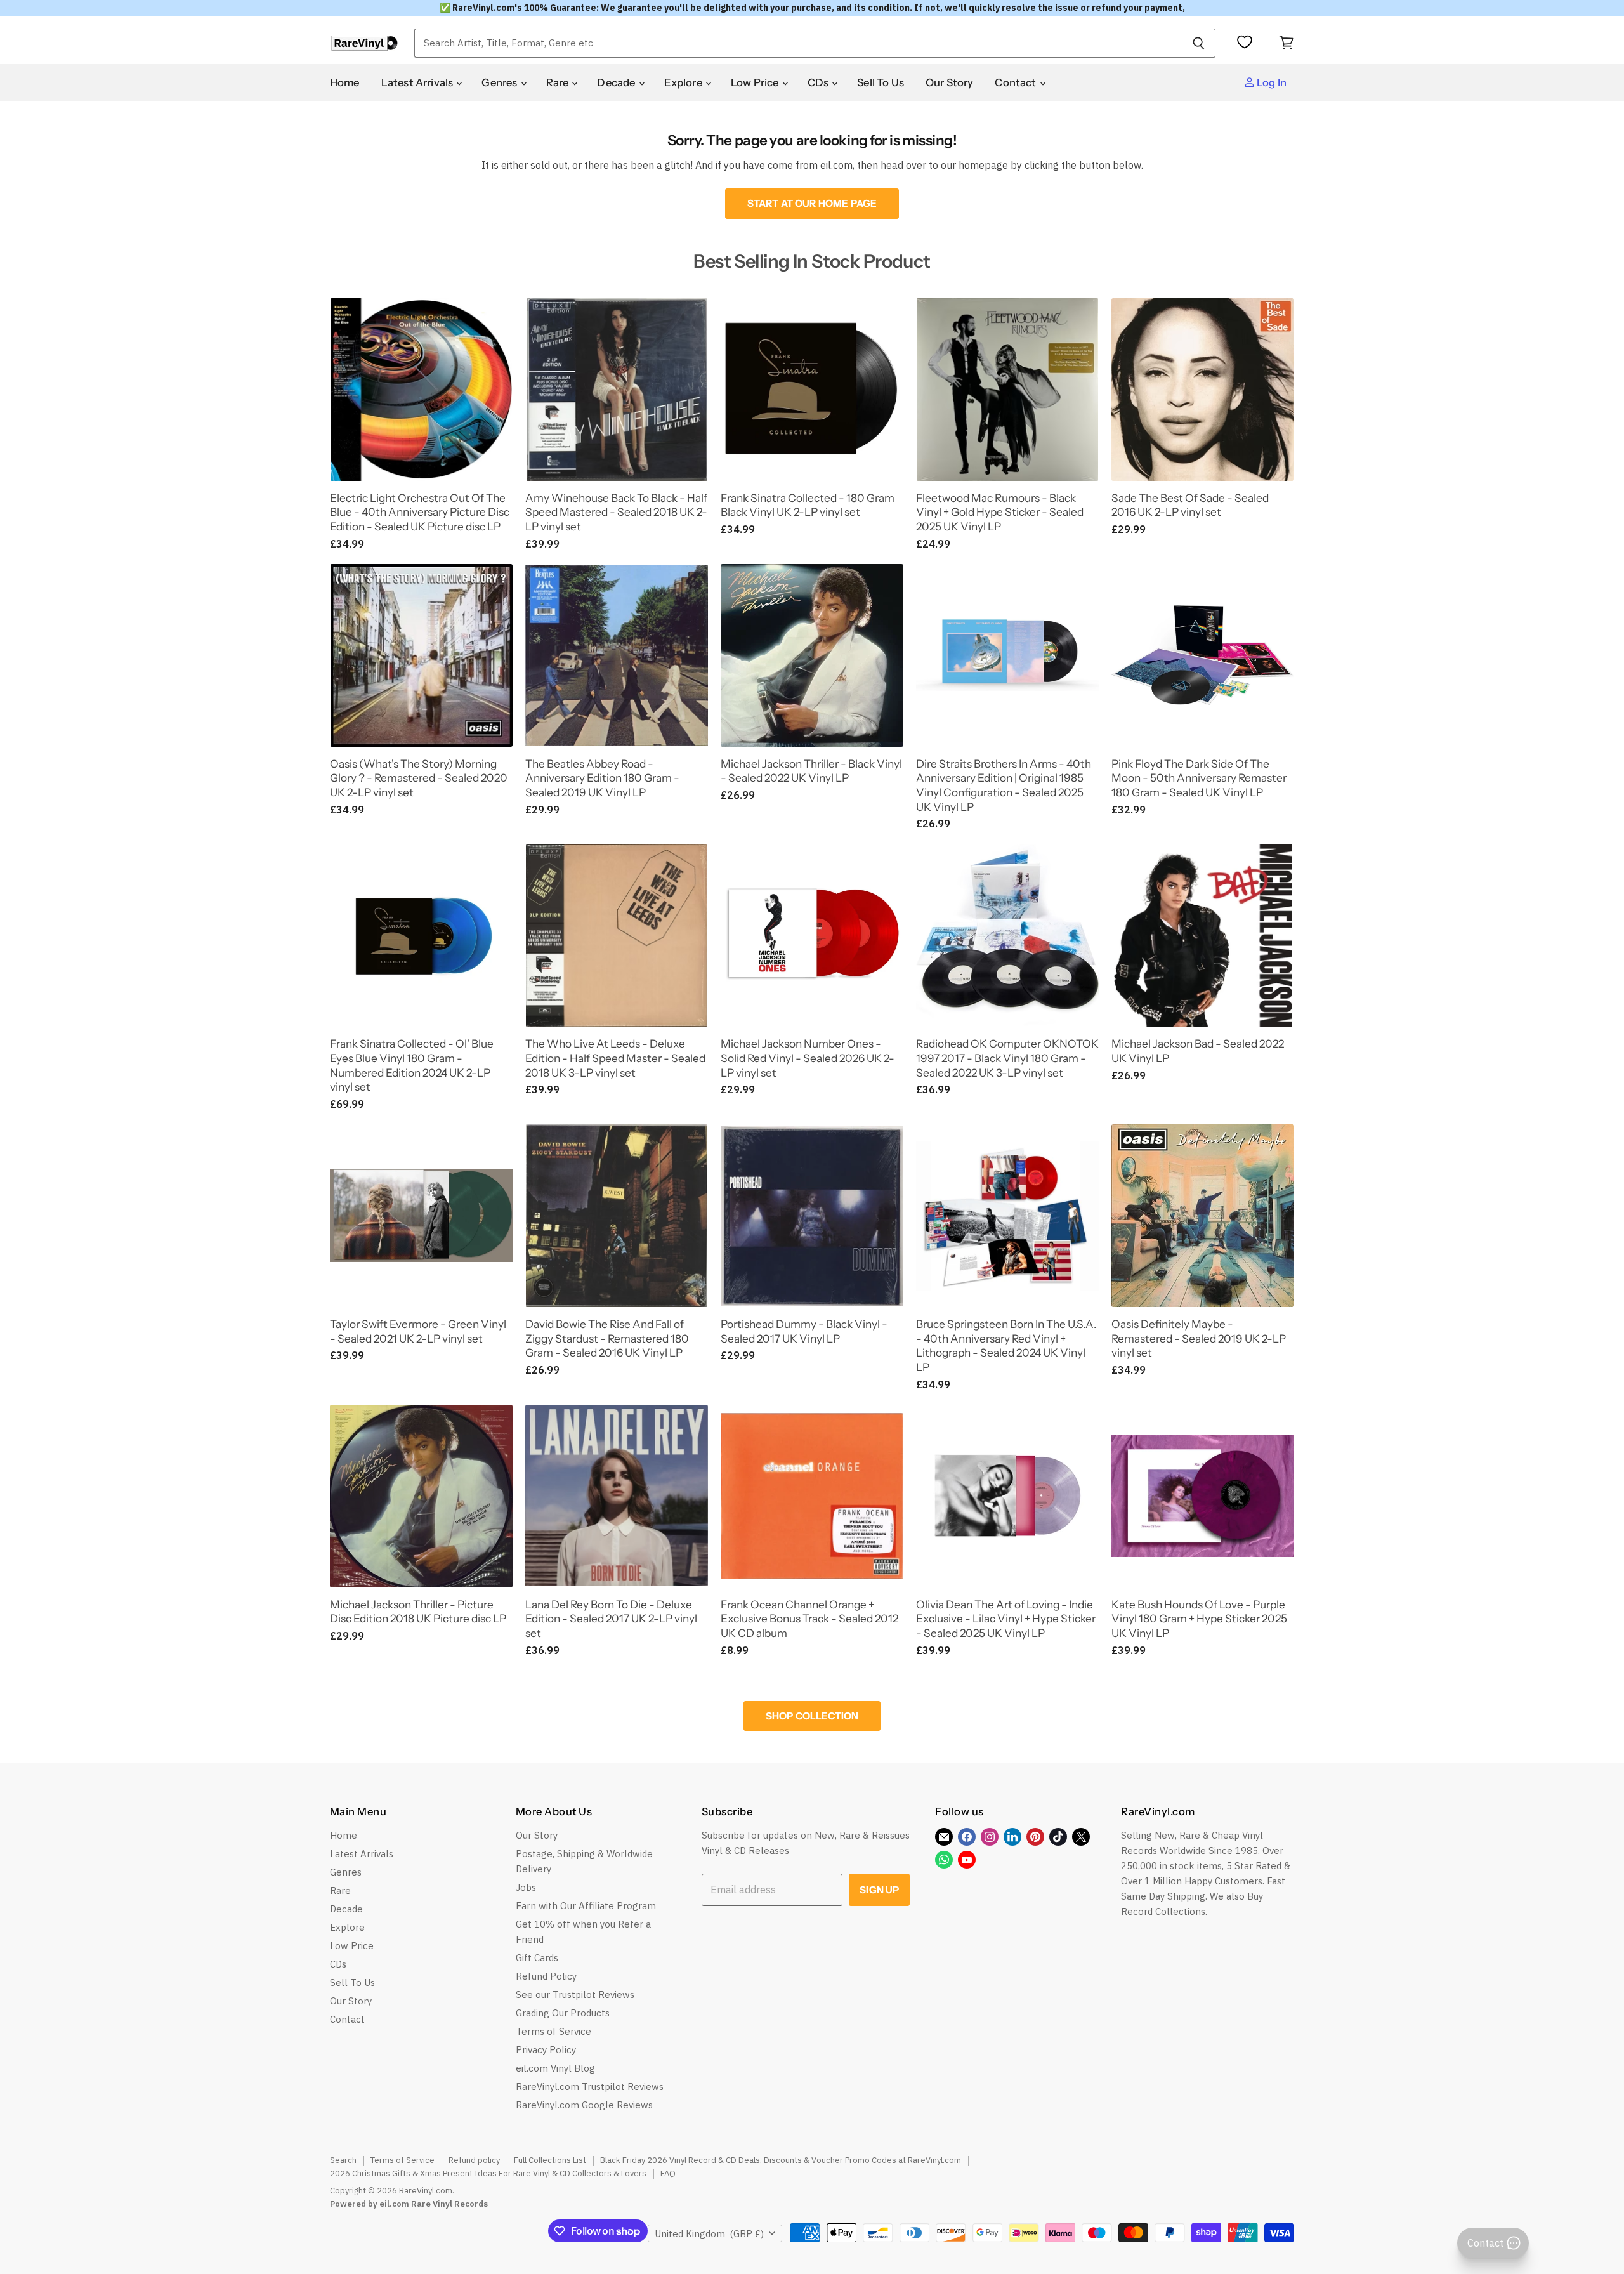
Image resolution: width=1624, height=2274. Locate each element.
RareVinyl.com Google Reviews (584, 2105)
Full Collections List (550, 2160)
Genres (500, 82)
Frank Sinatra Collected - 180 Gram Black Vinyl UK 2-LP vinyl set (808, 505)
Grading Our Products (563, 2013)
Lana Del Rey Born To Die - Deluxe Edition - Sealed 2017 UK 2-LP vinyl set (611, 1619)
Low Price (756, 82)
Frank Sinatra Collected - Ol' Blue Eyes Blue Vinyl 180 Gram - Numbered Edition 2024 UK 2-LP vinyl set (412, 1065)
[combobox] (798, 43)
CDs (819, 82)
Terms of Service (553, 2031)
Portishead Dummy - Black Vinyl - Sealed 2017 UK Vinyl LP (804, 1331)
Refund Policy (546, 1976)
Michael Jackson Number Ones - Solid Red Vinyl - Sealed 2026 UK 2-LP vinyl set (808, 1058)
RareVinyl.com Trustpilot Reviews (590, 2087)
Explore (684, 82)
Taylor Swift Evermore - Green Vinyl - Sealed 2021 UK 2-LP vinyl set (418, 1331)
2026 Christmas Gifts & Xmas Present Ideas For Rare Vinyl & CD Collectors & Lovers (488, 2173)
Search (343, 2160)
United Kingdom (709, 2234)
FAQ (668, 2173)
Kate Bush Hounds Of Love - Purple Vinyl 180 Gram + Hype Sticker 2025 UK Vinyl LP (1199, 1619)
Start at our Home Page (812, 203)
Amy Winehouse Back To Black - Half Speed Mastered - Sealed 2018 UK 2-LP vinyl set (616, 512)
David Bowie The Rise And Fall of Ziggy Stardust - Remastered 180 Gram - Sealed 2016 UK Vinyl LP (607, 1338)
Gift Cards (537, 1958)
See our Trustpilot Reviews (575, 1995)
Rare (559, 82)
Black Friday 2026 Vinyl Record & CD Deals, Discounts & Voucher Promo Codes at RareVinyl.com (781, 2160)
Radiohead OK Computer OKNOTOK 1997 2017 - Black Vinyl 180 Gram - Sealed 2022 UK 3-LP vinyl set (1007, 1058)
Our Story (950, 82)
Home (345, 82)
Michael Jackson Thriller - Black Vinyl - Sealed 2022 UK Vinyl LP (811, 771)
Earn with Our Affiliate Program (586, 1906)
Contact (1016, 82)
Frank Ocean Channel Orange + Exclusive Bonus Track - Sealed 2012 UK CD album (809, 1619)
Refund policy (474, 2160)
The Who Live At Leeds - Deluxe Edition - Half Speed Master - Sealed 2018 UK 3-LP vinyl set (615, 1058)
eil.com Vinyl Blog (555, 2068)
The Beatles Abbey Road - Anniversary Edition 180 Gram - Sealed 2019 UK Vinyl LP (602, 778)
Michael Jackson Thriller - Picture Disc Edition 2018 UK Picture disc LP (418, 1612)
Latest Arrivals (418, 82)
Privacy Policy (546, 2050)
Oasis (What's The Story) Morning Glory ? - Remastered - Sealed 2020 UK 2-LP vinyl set (419, 778)
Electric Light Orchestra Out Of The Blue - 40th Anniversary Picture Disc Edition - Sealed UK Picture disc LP (420, 512)
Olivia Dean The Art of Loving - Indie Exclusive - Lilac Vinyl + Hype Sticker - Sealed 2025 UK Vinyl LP (1006, 1619)
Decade (617, 82)
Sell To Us (881, 82)
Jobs (526, 1887)
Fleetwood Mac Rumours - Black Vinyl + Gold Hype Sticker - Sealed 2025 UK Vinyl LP (1000, 512)
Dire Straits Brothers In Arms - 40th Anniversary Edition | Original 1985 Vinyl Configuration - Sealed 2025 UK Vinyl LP (1004, 785)
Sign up (879, 1890)
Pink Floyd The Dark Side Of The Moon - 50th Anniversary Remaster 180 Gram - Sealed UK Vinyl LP (1199, 778)
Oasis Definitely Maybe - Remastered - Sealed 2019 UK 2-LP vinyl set (1199, 1338)
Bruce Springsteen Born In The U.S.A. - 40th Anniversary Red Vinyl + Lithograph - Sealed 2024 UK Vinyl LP (1006, 1345)
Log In (1271, 82)
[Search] (1199, 43)
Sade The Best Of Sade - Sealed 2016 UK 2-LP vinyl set (1190, 505)
